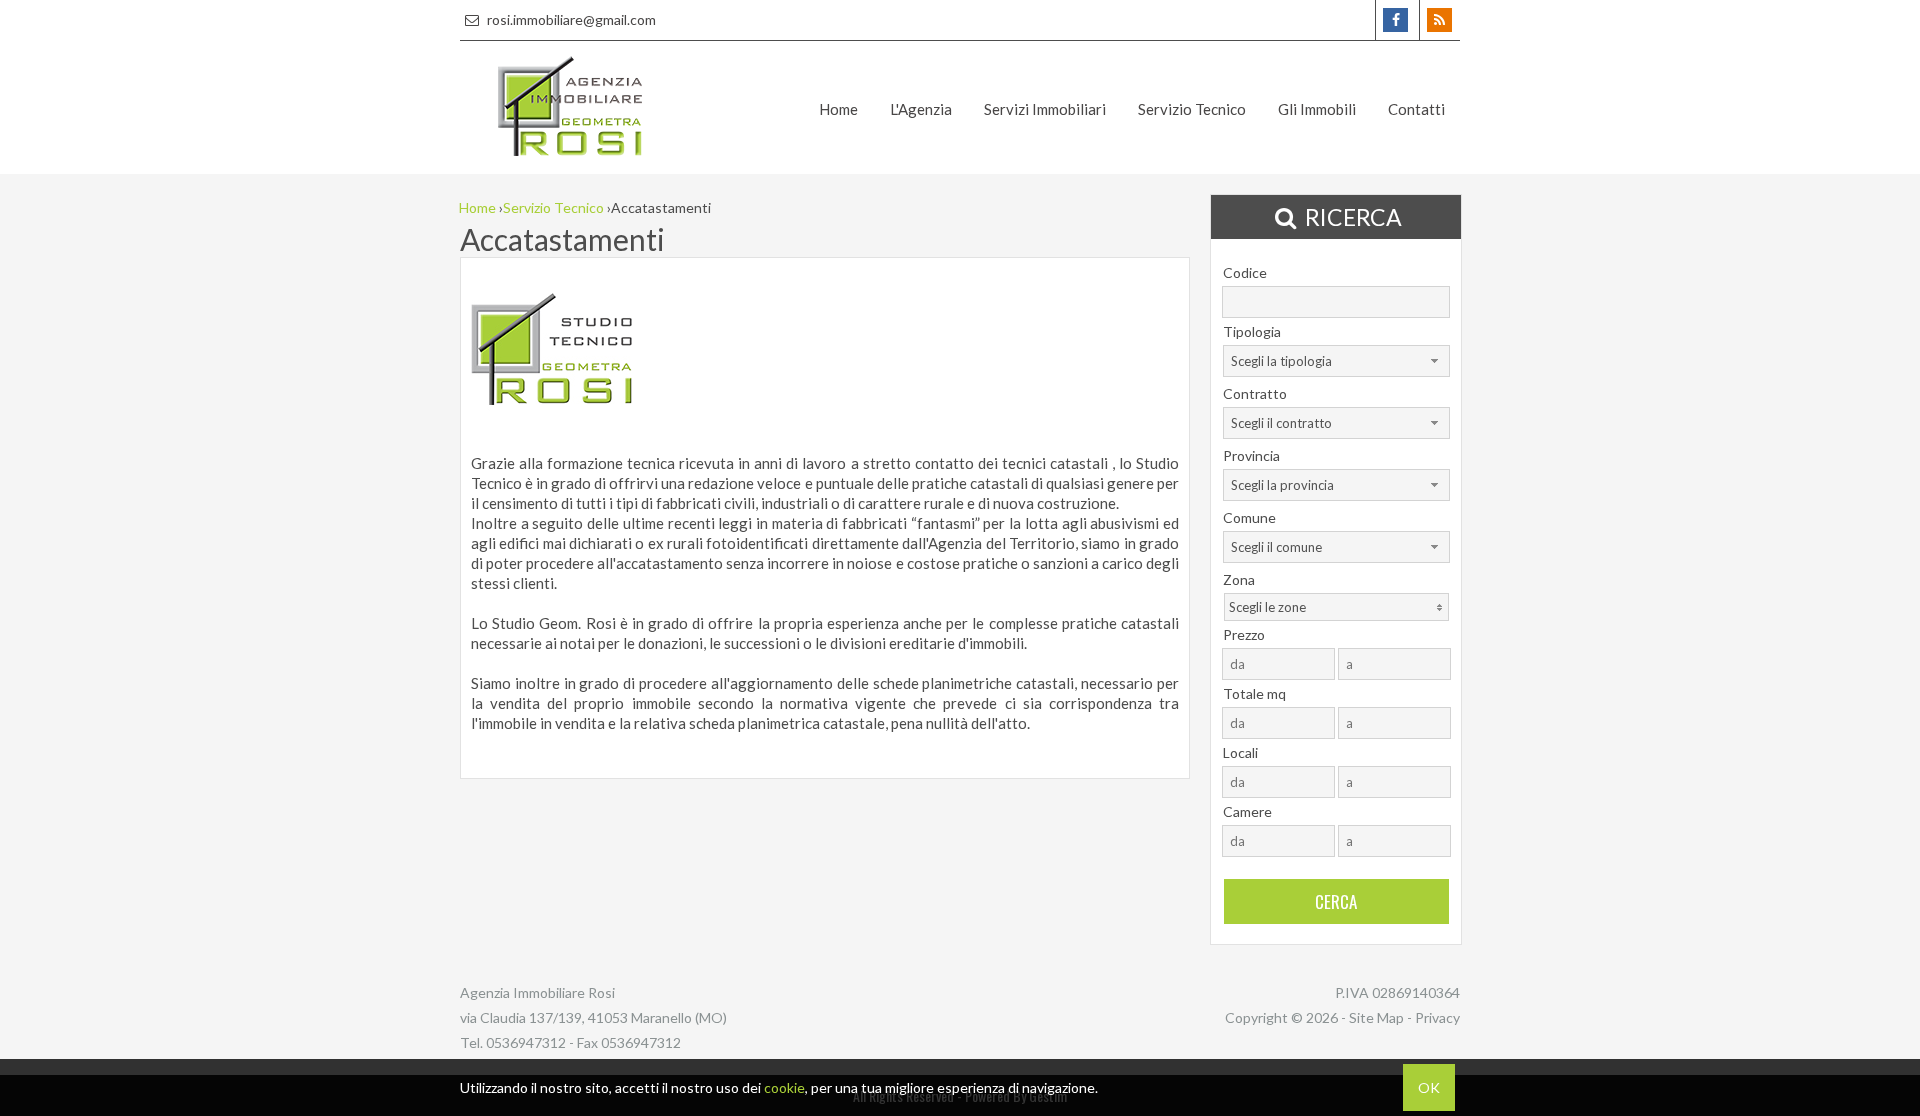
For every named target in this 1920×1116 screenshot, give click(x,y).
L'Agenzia (921, 109)
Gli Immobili (1317, 109)
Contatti (1416, 109)
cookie (784, 1087)
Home (838, 109)
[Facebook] (1395, 20)
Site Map (1376, 1017)
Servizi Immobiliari (1045, 109)
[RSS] (1439, 20)
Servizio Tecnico (1192, 109)
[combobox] (1336, 361)
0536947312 (526, 1042)
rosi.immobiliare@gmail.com (570, 19)
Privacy (1437, 1017)
